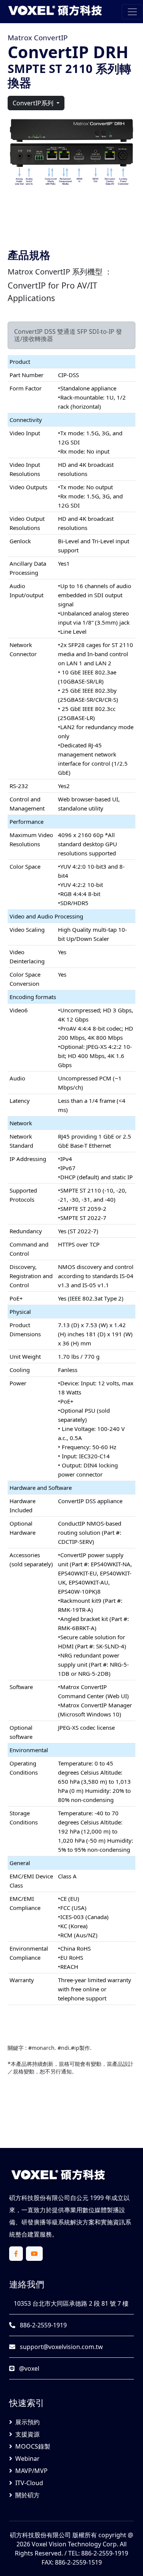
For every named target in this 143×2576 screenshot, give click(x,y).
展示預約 (27, 2422)
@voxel (28, 2368)
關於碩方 (27, 2495)
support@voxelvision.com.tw (61, 2347)
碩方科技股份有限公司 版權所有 (53, 2535)
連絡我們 (27, 2284)
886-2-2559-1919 (43, 2325)
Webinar (27, 2459)
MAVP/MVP (31, 2471)
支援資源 (27, 2434)
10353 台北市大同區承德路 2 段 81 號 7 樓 (70, 2303)
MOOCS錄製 (33, 2446)
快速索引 (27, 2403)
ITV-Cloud (29, 2483)
